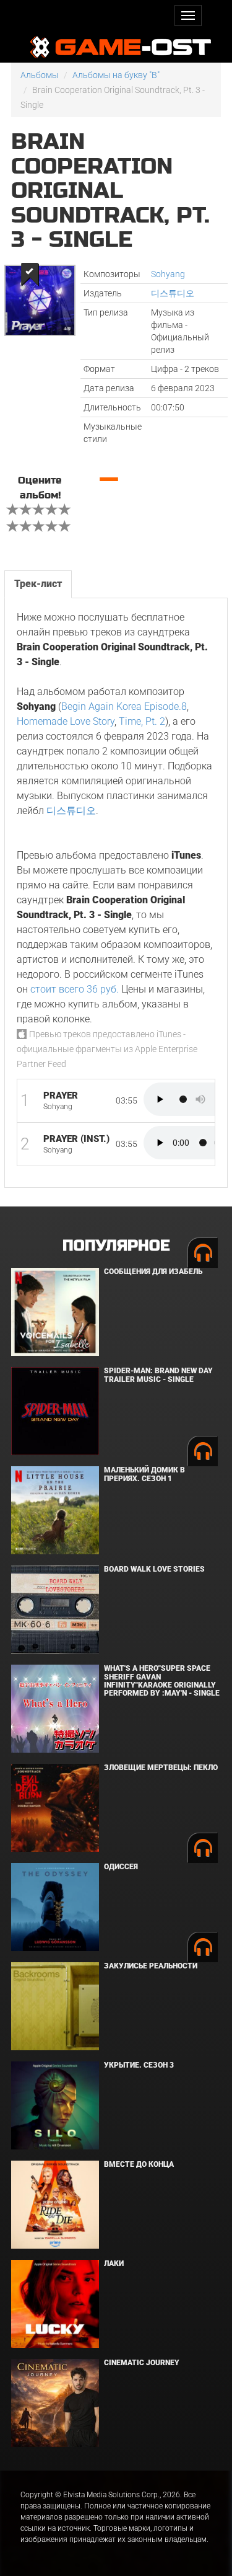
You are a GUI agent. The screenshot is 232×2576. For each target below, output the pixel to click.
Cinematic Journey (142, 2363)
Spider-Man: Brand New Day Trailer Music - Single (158, 1375)
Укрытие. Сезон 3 (139, 2065)
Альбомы (40, 75)
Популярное (116, 1246)
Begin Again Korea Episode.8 (124, 706)
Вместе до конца (139, 2164)
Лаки (114, 2264)
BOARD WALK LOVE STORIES (154, 1569)
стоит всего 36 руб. (75, 989)
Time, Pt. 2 (142, 721)
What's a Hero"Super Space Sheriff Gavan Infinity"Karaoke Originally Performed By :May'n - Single (162, 1681)
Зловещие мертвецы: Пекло (161, 1768)
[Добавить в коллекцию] (29, 274)
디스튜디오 (173, 293)
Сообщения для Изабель (153, 1272)
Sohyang (168, 274)
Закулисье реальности (151, 1966)
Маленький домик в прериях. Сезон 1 (144, 1474)
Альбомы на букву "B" (116, 75)
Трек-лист (38, 584)
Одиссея (121, 1867)
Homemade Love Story (66, 721)
